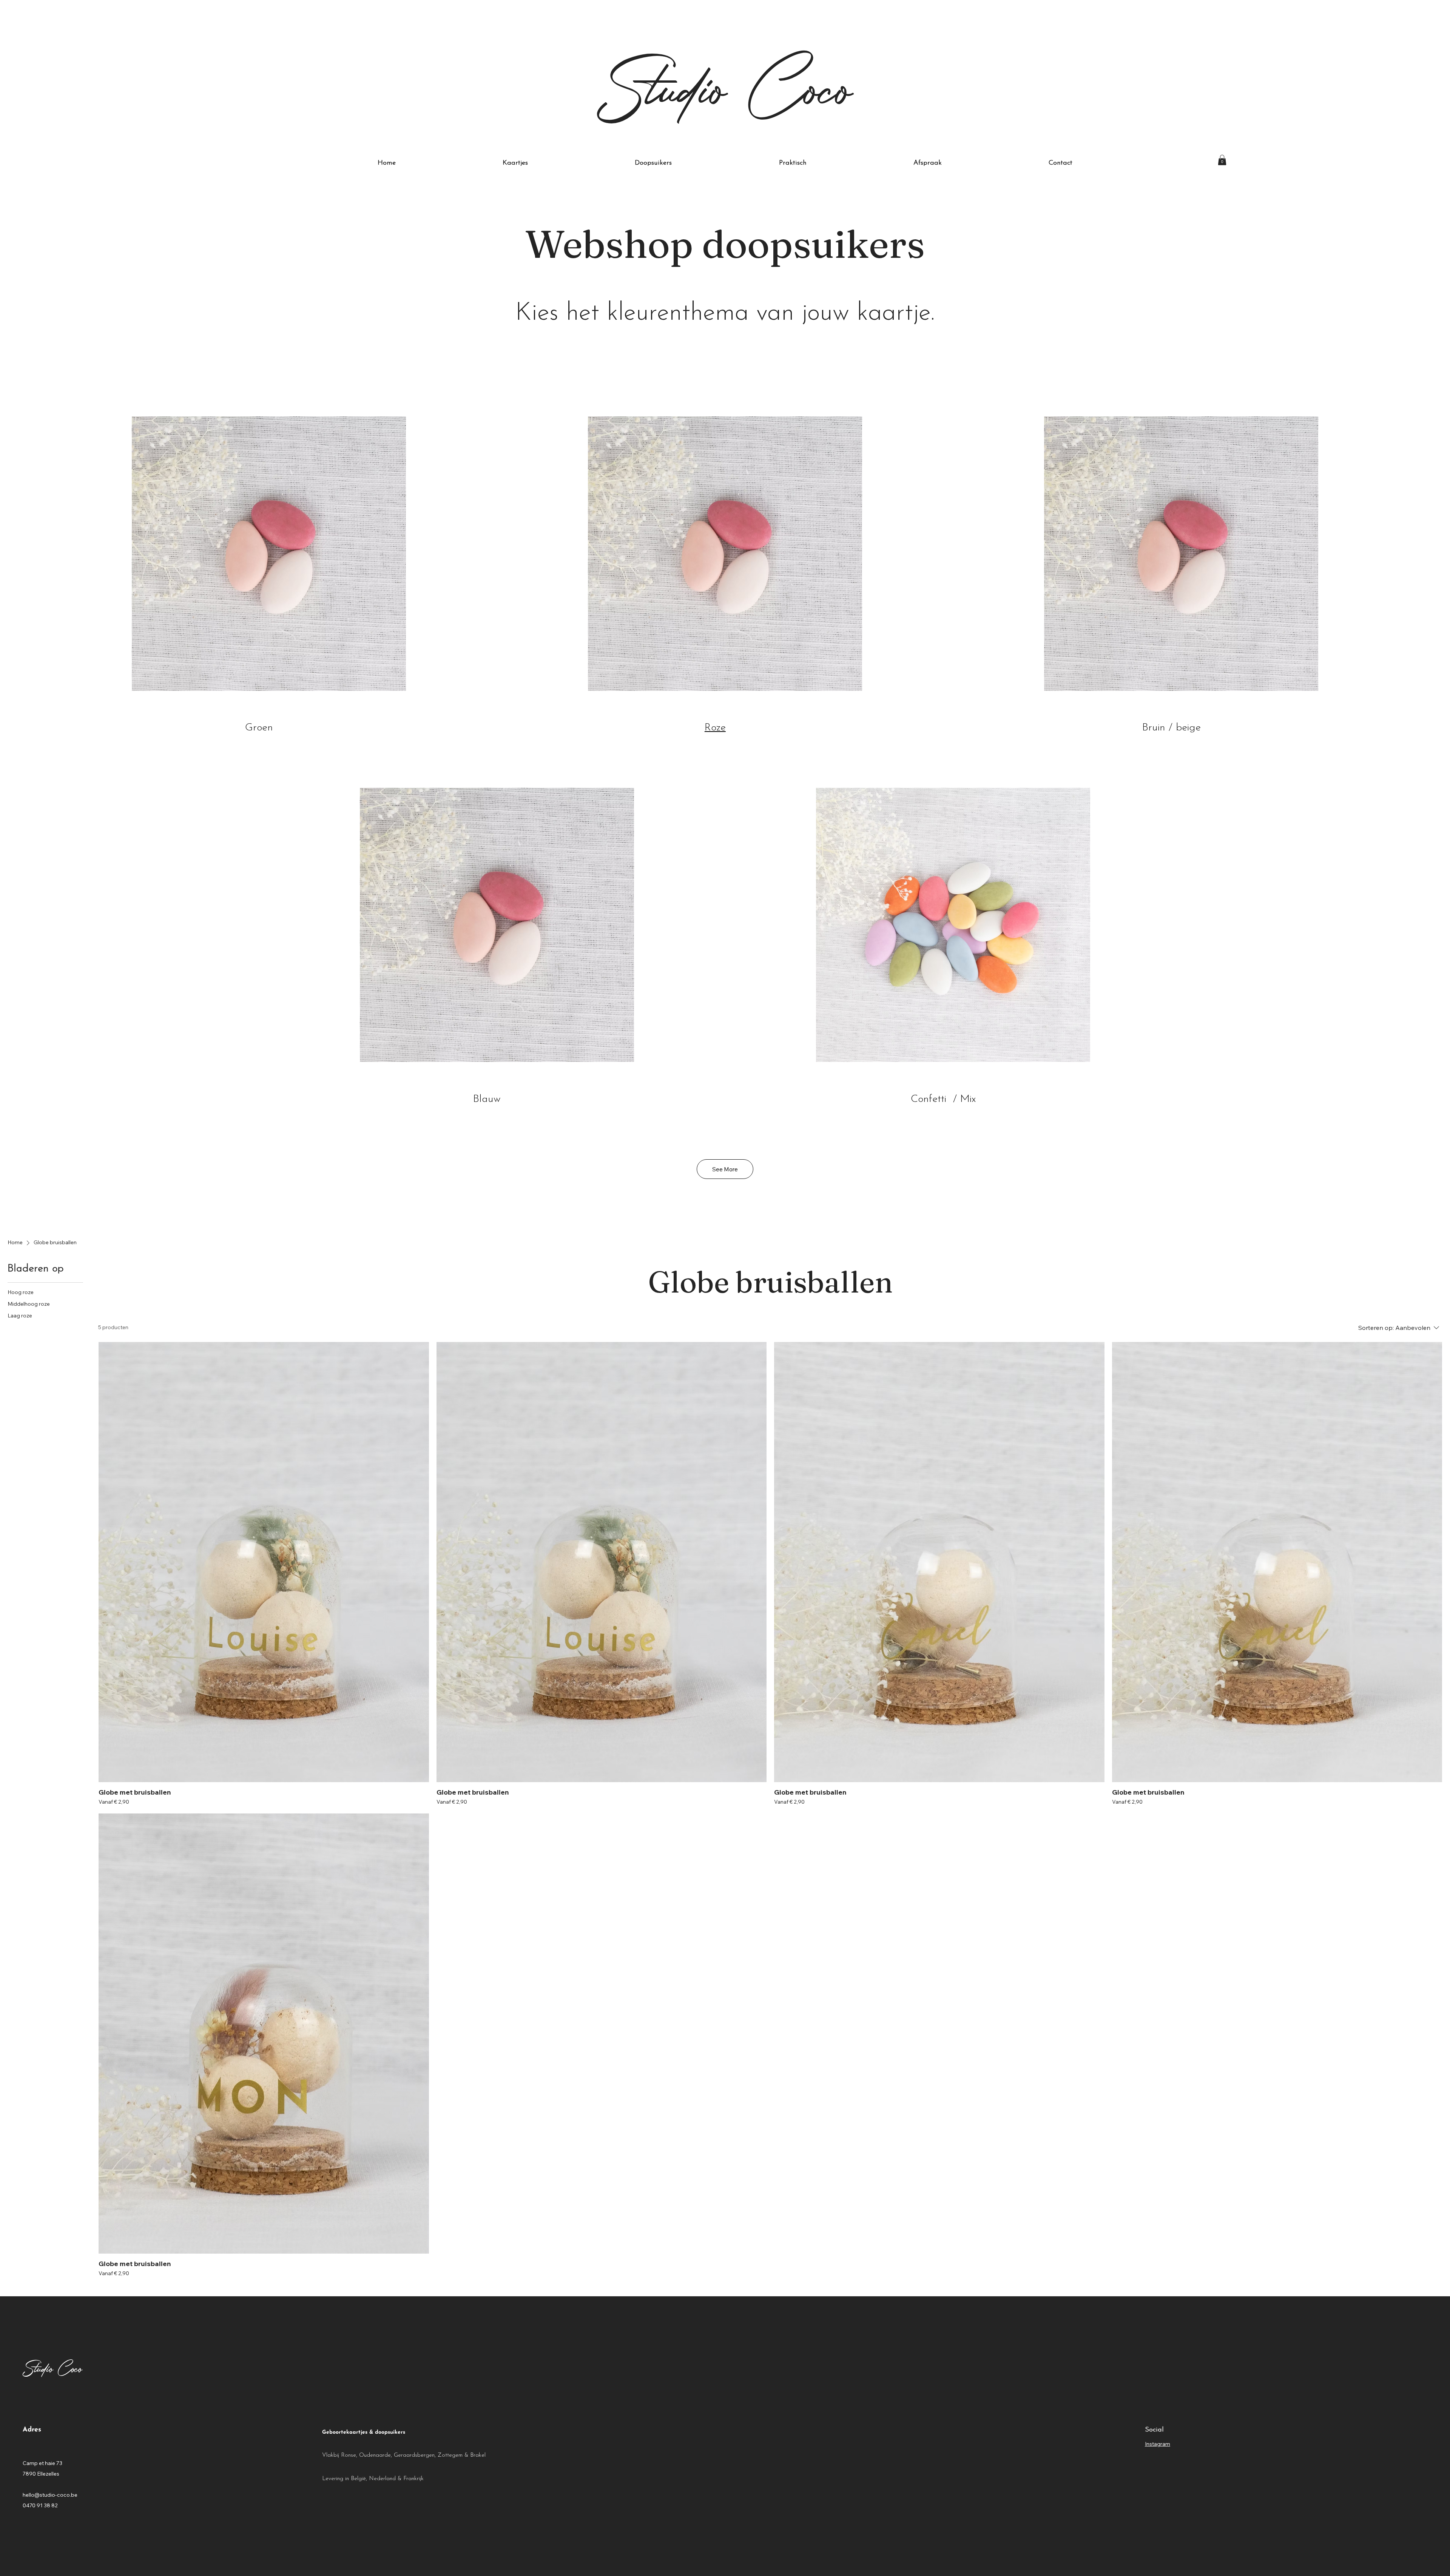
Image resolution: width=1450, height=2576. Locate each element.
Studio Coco (725, 85)
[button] (1222, 160)
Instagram (1158, 2444)
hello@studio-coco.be (50, 2495)
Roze (715, 728)
